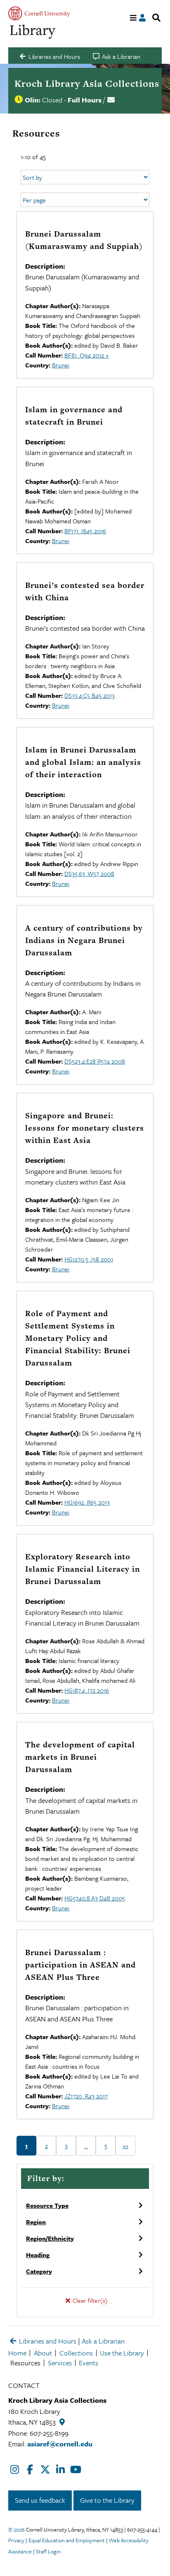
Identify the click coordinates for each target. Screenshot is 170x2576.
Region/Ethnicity (50, 2238)
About (43, 2353)
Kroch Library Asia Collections (87, 84)
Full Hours (85, 100)
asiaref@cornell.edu (60, 2444)
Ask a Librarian (103, 2341)
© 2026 (17, 2530)
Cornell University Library (33, 32)
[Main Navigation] (133, 18)
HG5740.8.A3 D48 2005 (95, 1898)
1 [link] (26, 2146)
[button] (85, 2205)
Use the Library (122, 2353)
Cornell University (39, 13)
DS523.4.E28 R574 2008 (95, 1061)
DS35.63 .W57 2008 (89, 873)
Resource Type (47, 2205)
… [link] (86, 2146)
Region (36, 2222)
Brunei (61, 365)
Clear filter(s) (89, 2300)
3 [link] (66, 2146)
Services (60, 2363)
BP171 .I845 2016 (85, 531)
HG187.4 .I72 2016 (87, 1690)
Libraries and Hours (47, 2341)
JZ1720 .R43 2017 (86, 2096)
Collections (76, 2353)
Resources (25, 2363)
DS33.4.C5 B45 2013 (90, 695)
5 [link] (106, 2146)
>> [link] (125, 2146)
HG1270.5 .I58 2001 (89, 1259)
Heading (38, 2255)
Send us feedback (40, 2500)
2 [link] (46, 2146)
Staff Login (48, 2551)
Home (17, 2353)
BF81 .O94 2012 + (87, 355)
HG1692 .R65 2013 (87, 1502)
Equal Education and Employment (67, 2540)
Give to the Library (107, 2500)
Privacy (16, 2540)
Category (39, 2271)
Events (89, 2363)
